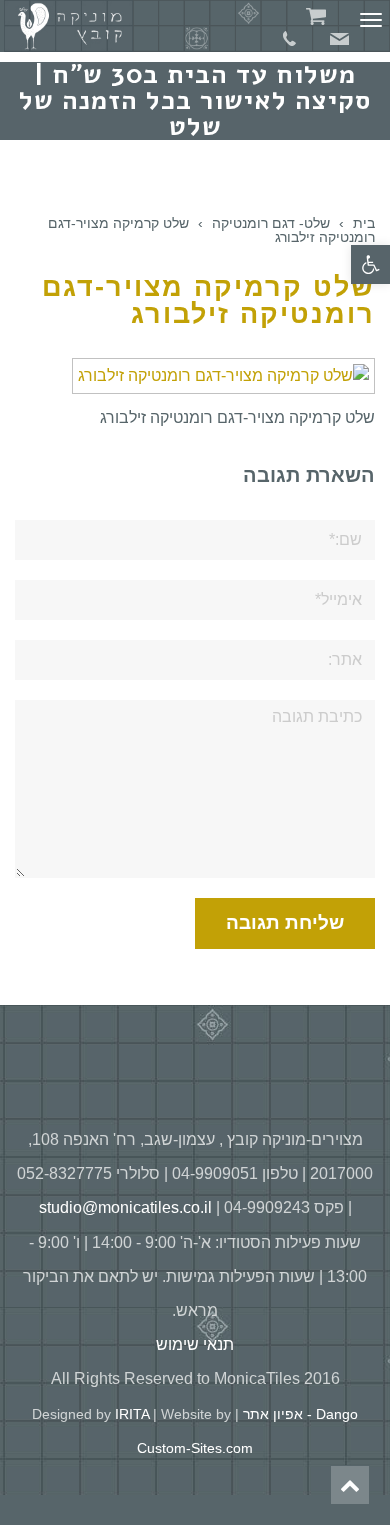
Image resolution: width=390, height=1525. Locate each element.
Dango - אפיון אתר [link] (300, 1414)
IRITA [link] (132, 1414)
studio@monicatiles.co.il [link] (125, 1207)
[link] (370, 264)
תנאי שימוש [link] (195, 1344)
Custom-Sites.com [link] (195, 1448)
